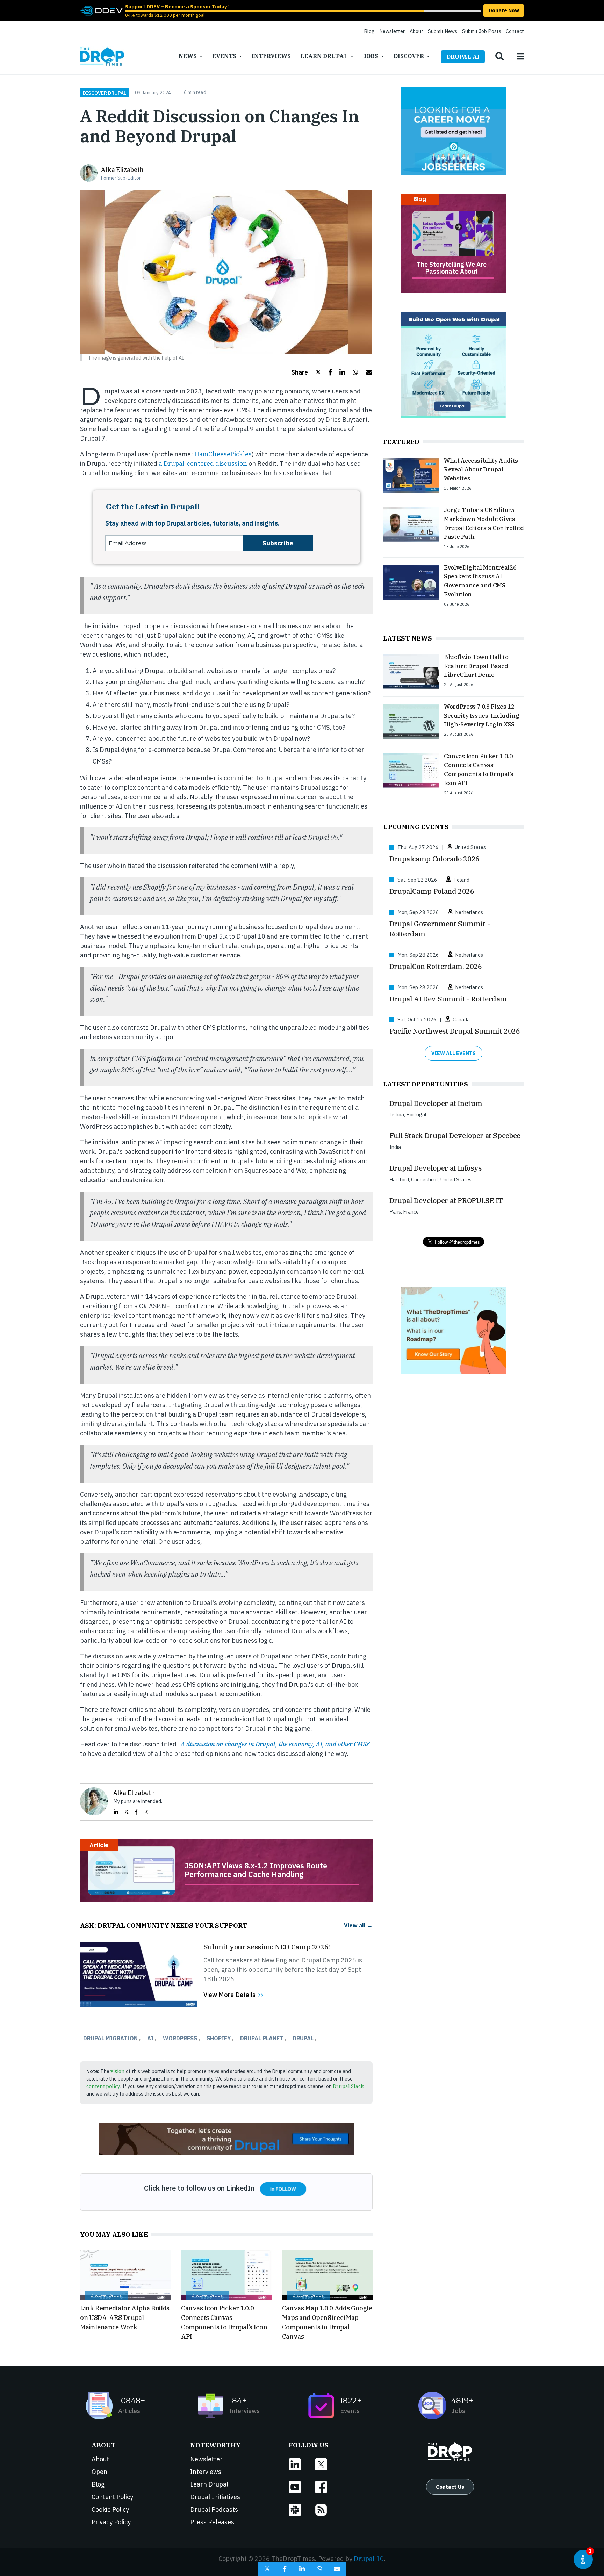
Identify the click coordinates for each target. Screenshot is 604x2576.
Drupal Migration (110, 2038)
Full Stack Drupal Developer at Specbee (455, 1135)
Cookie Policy (110, 2509)
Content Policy (112, 2497)
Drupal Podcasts (214, 2509)
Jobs (371, 56)
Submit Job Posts (482, 31)
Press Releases (212, 2522)
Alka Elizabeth (122, 170)
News (188, 56)
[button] (306, 372)
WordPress (180, 2038)
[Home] (102, 56)
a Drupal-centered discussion (203, 464)
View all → (358, 1925)
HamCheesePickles (223, 454)
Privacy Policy (111, 2522)
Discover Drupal (105, 93)
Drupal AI (463, 57)
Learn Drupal (324, 56)
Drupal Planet (262, 2038)
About (416, 31)
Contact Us (450, 2487)
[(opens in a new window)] (101, 10)
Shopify (219, 2038)
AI (150, 2038)
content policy (103, 2086)
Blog (369, 31)
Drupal (303, 2038)
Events (224, 56)
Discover (409, 56)
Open (99, 2472)
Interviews (271, 56)
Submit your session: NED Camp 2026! (267, 1947)
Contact (515, 31)
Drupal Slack (348, 2086)
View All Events (454, 1053)
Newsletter (392, 31)
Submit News (443, 31)
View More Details (229, 1995)
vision (118, 2071)
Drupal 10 (369, 2559)
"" (275, 1744)
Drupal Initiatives (215, 2497)
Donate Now (504, 10)
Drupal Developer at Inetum (436, 1103)
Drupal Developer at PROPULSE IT (446, 1200)
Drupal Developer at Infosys (436, 1168)
